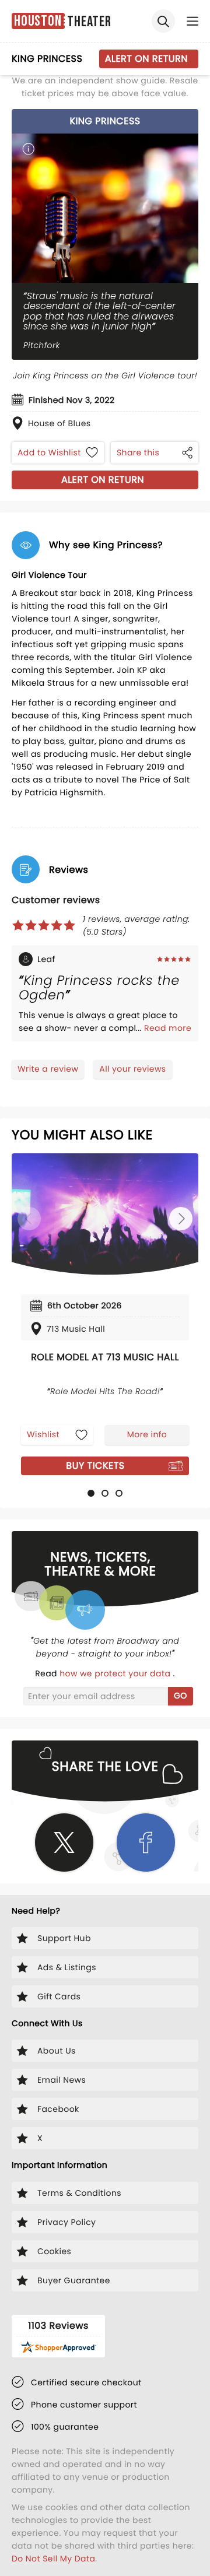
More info (147, 1434)
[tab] (91, 1493)
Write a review (48, 1069)
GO (181, 1696)
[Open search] (163, 21)
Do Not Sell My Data (53, 2559)
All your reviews (132, 1069)
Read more (168, 1028)
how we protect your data (116, 1673)
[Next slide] (181, 1219)
